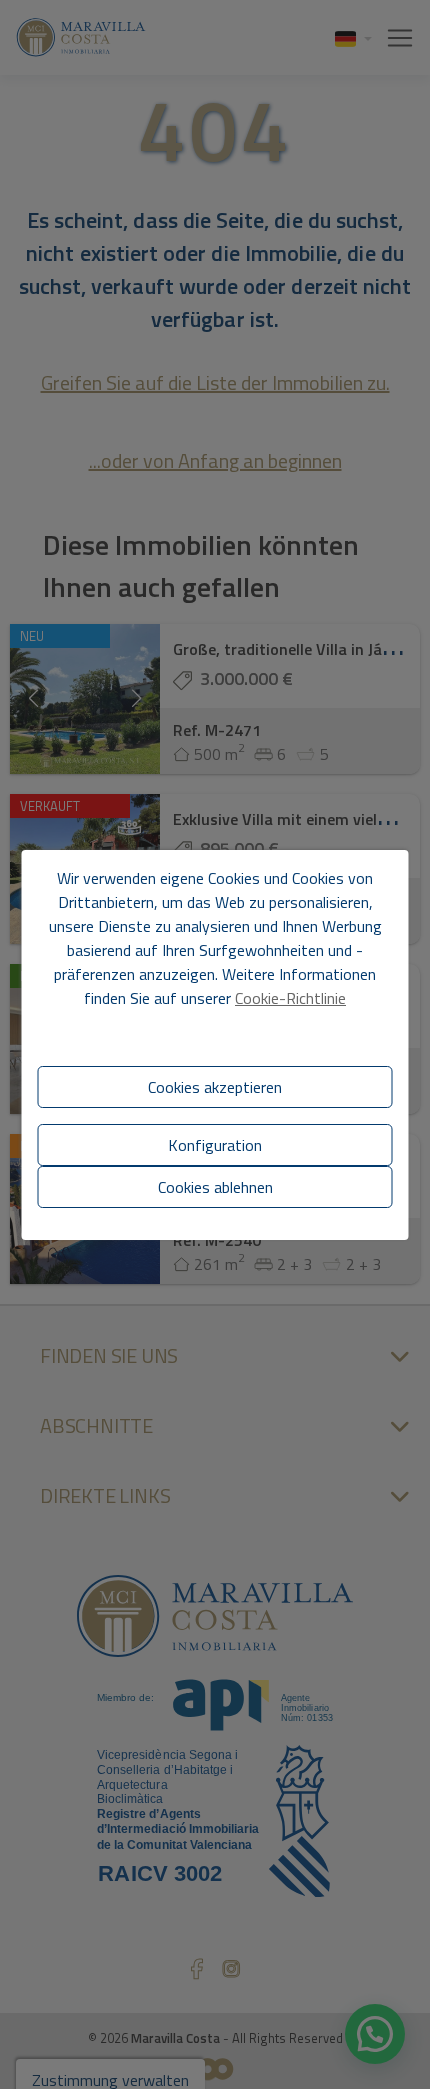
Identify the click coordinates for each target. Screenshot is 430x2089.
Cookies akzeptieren (215, 1087)
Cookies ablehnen (215, 1187)
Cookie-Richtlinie (290, 998)
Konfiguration (215, 1145)
